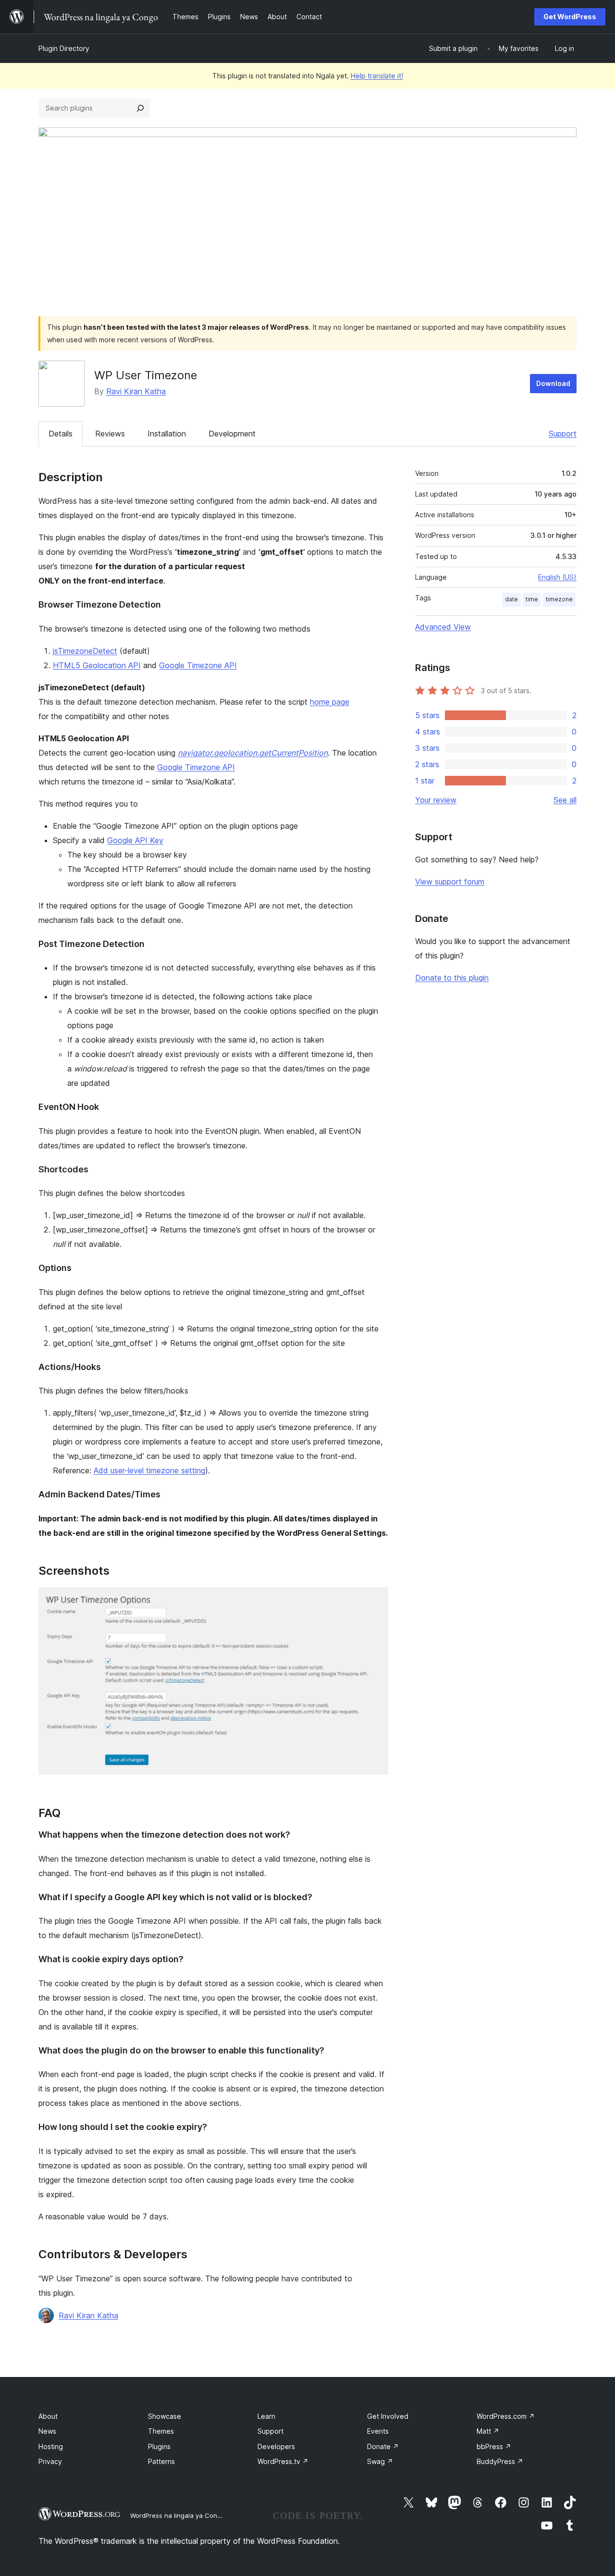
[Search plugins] (140, 108)
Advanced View (443, 627)
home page (330, 702)
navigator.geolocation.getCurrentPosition (253, 753)
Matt (488, 2431)
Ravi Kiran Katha (136, 391)
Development (232, 434)
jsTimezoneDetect (85, 651)
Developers (276, 2446)
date (511, 599)
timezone (559, 599)
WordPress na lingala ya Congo (178, 2515)
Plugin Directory (64, 48)
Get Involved (388, 2416)
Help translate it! (377, 76)
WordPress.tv (283, 2461)
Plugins (159, 2446)
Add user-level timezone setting (149, 1470)
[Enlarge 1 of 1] (375, 1600)
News (47, 2431)
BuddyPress (500, 2461)
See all (565, 800)
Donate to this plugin (452, 978)
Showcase (165, 2416)
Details (61, 434)
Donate (383, 2446)
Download (553, 383)
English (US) (557, 577)
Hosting (51, 2446)
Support (563, 434)
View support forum (450, 882)
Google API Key (135, 840)
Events (378, 2431)
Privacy (50, 2461)
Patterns (161, 2461)
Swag (380, 2461)
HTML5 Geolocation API (97, 665)
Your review (436, 800)
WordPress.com (506, 2416)
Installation (167, 434)
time (532, 599)
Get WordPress (570, 17)
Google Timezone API (198, 665)
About (48, 2416)
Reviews (110, 434)
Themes (161, 2431)
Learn (266, 2416)
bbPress (494, 2446)
